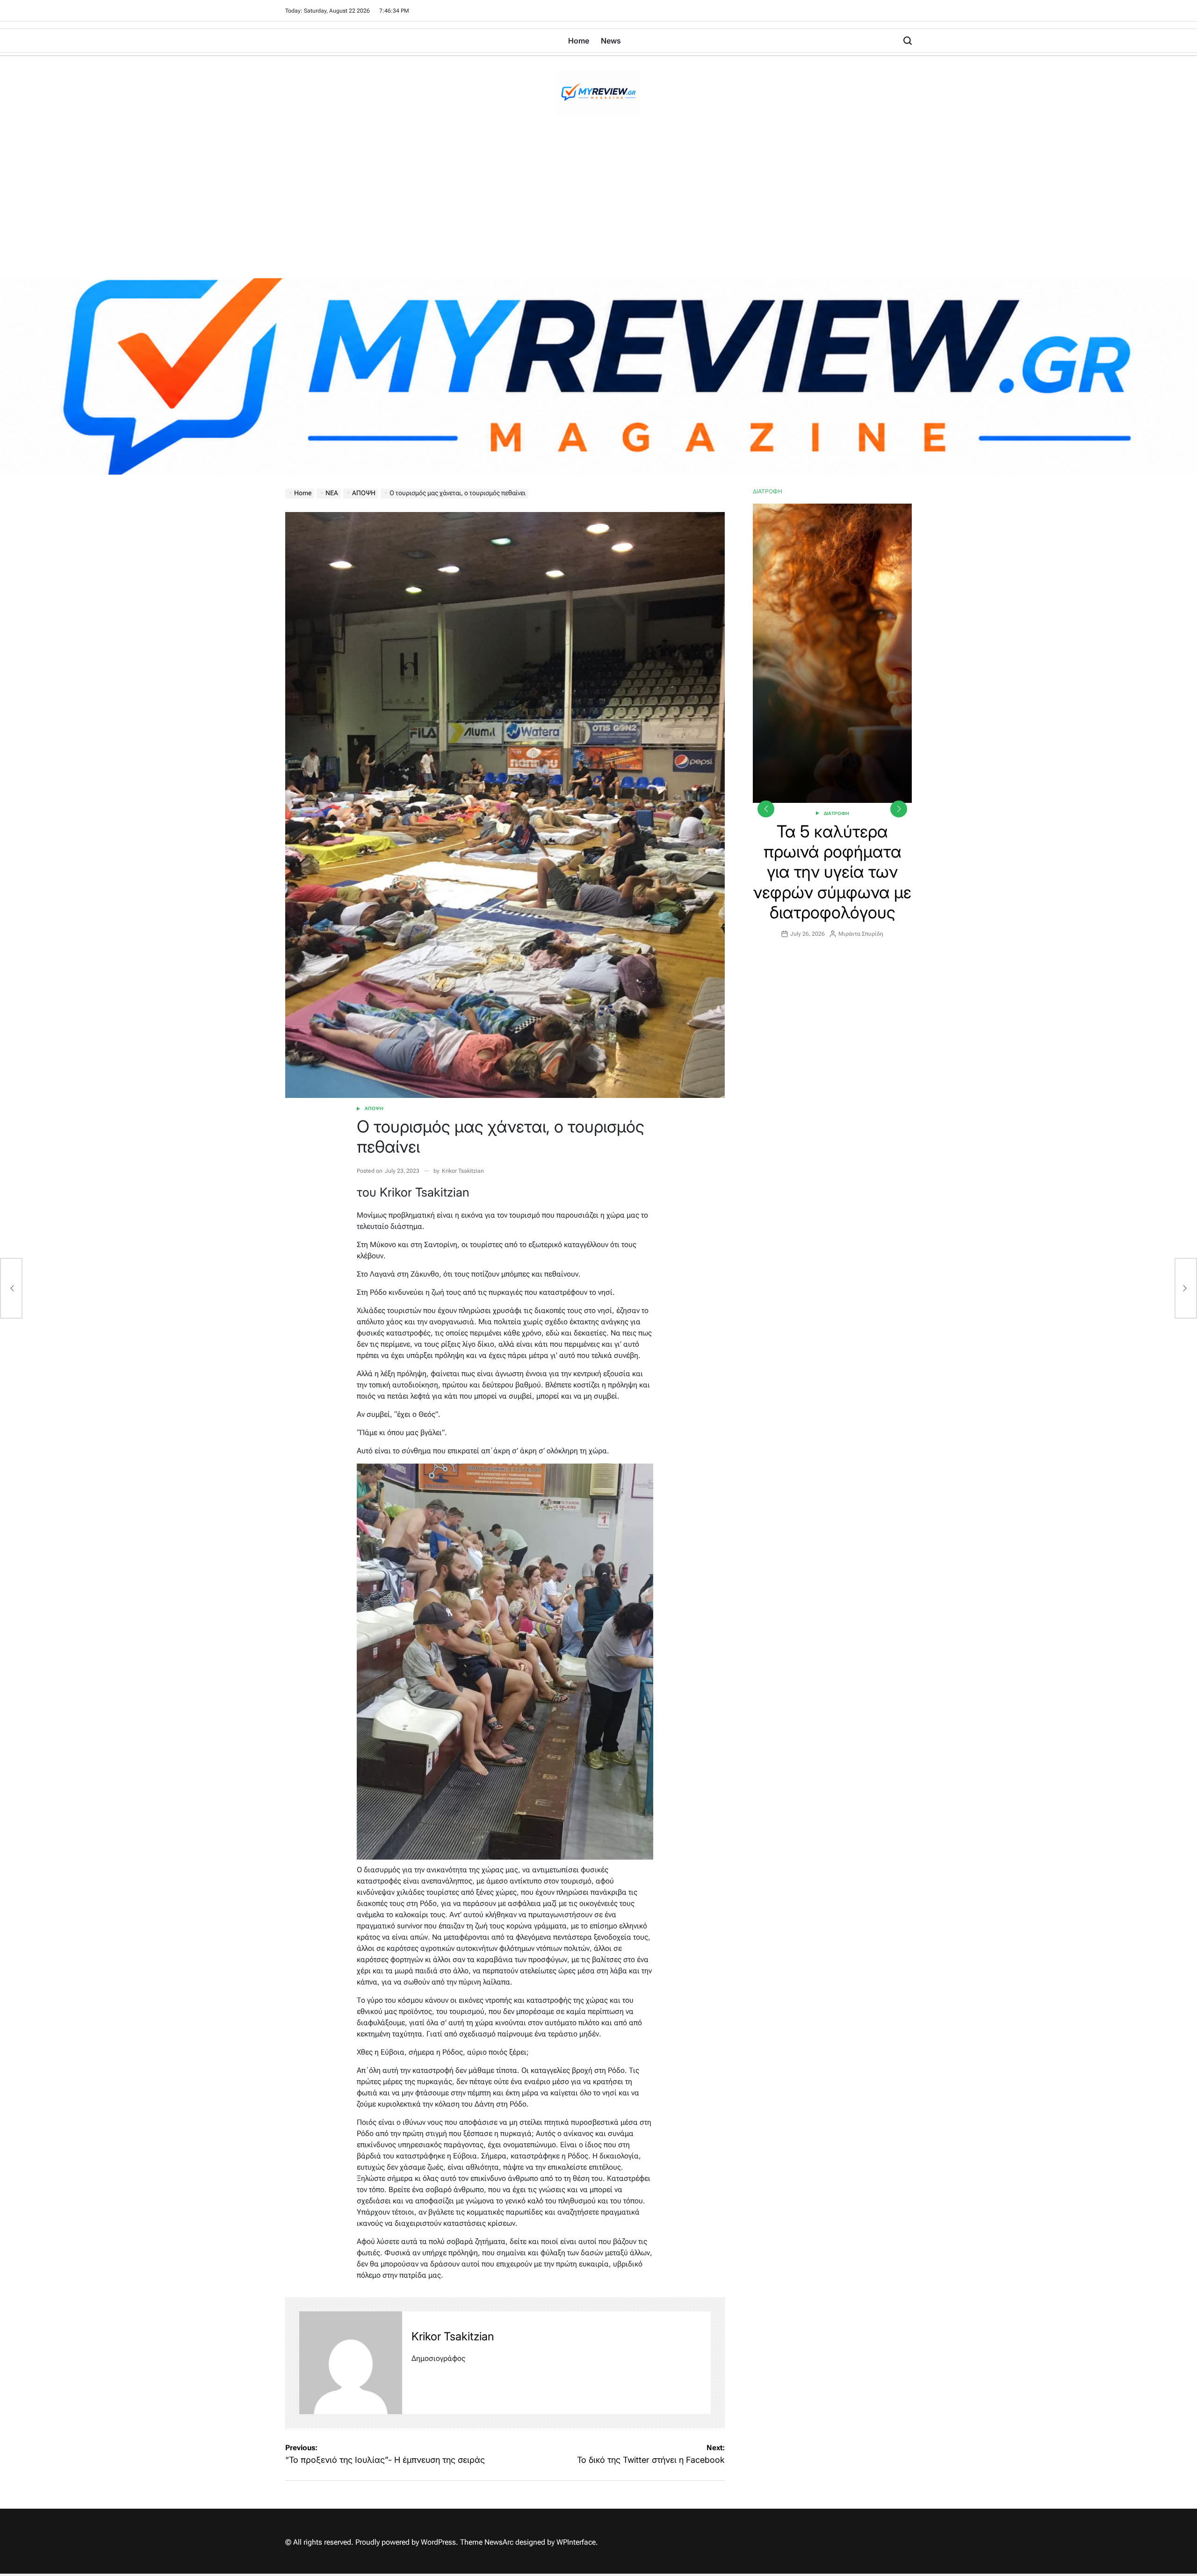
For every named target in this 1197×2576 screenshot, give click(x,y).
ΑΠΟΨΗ (374, 1108)
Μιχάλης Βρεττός (865, 873)
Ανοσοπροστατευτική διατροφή (833, 841)
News (611, 41)
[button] (899, 809)
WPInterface (576, 2542)
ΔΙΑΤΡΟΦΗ (836, 813)
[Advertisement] (598, 208)
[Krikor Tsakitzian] (351, 2363)
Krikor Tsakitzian (463, 1171)
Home (579, 41)
